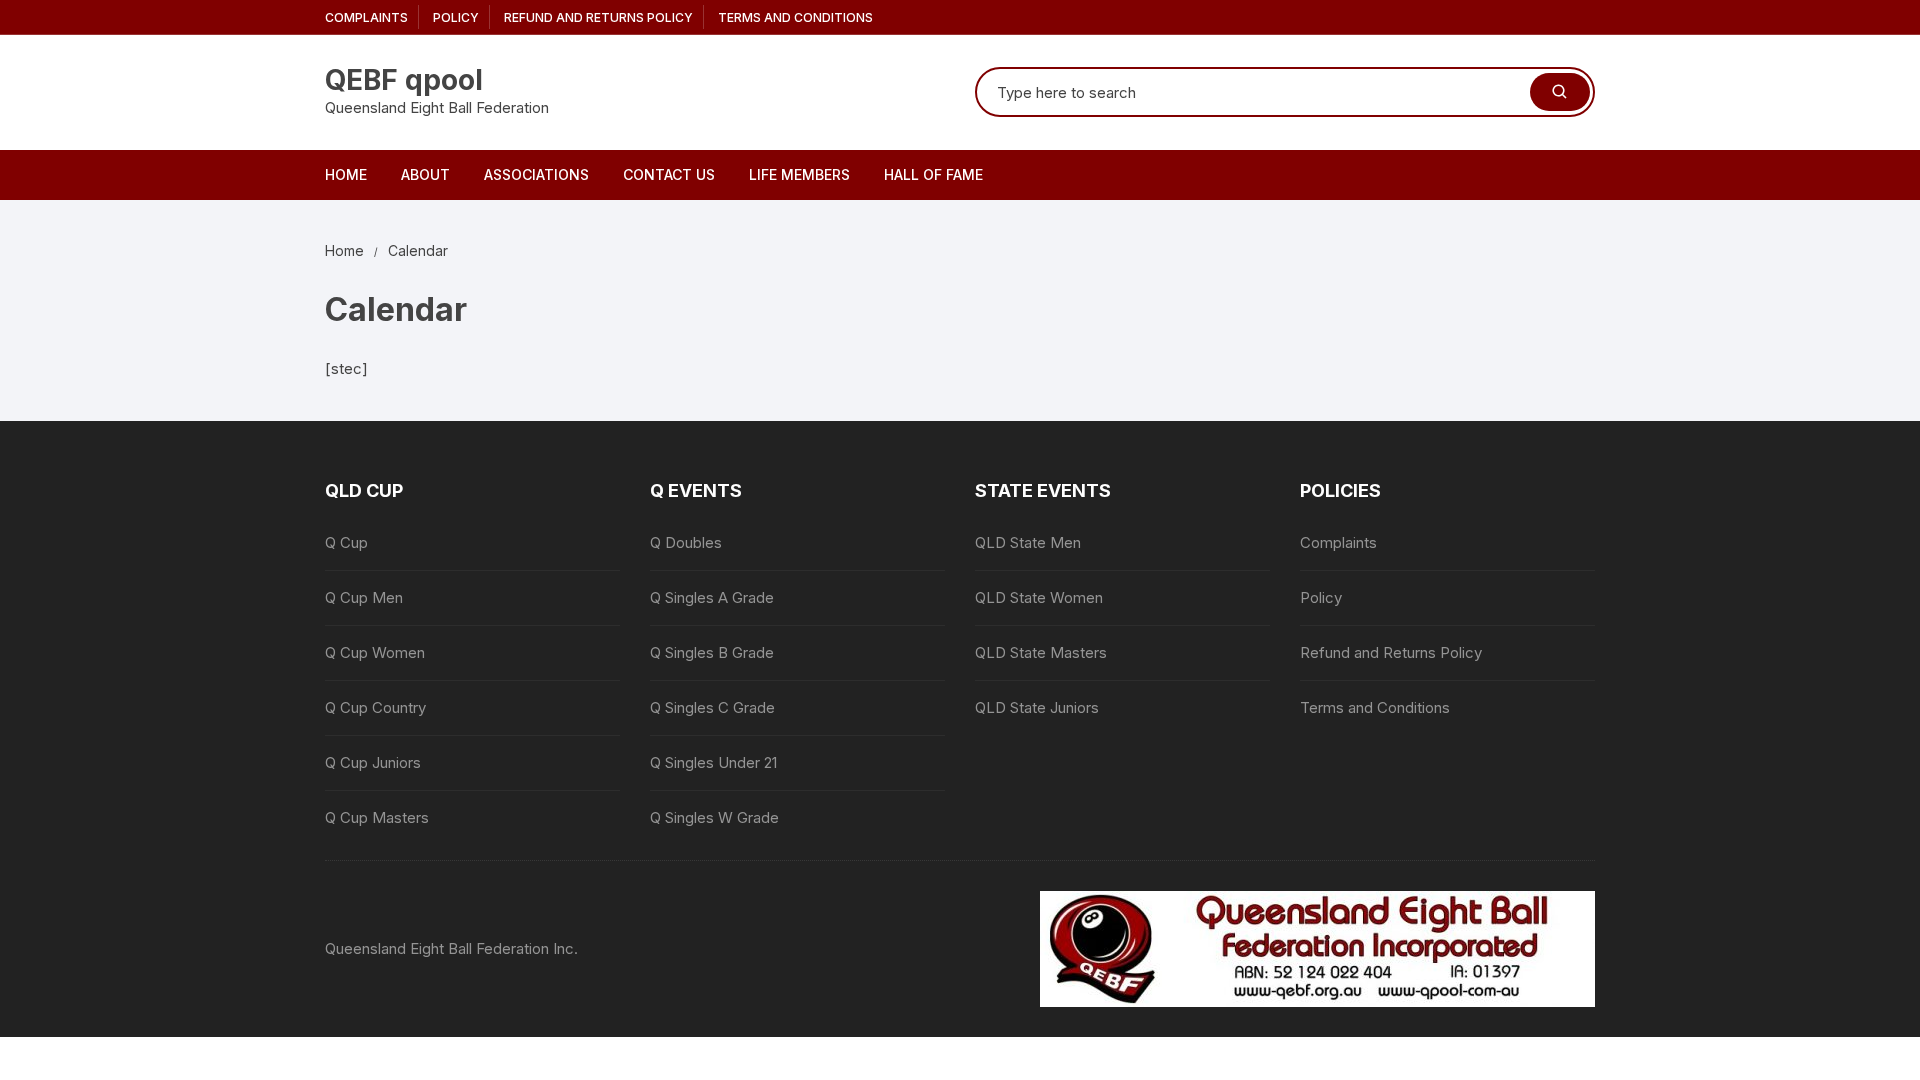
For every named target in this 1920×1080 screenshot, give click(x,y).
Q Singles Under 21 (713, 762)
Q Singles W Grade (714, 817)
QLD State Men (1028, 542)
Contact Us (669, 174)
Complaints (366, 17)
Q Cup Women (375, 652)
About (425, 174)
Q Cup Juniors (373, 762)
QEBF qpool (404, 80)
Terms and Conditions (795, 17)
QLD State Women (1039, 597)
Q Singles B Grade (712, 652)
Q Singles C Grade (712, 707)
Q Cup (346, 542)
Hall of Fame (933, 174)
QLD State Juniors (1037, 707)
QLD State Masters (1041, 652)
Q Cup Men (364, 597)
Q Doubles (686, 542)
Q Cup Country (375, 707)
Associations (536, 174)
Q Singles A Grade (712, 597)
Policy (456, 17)
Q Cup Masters (377, 817)
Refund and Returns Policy (598, 17)
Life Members (799, 174)
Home (346, 174)
